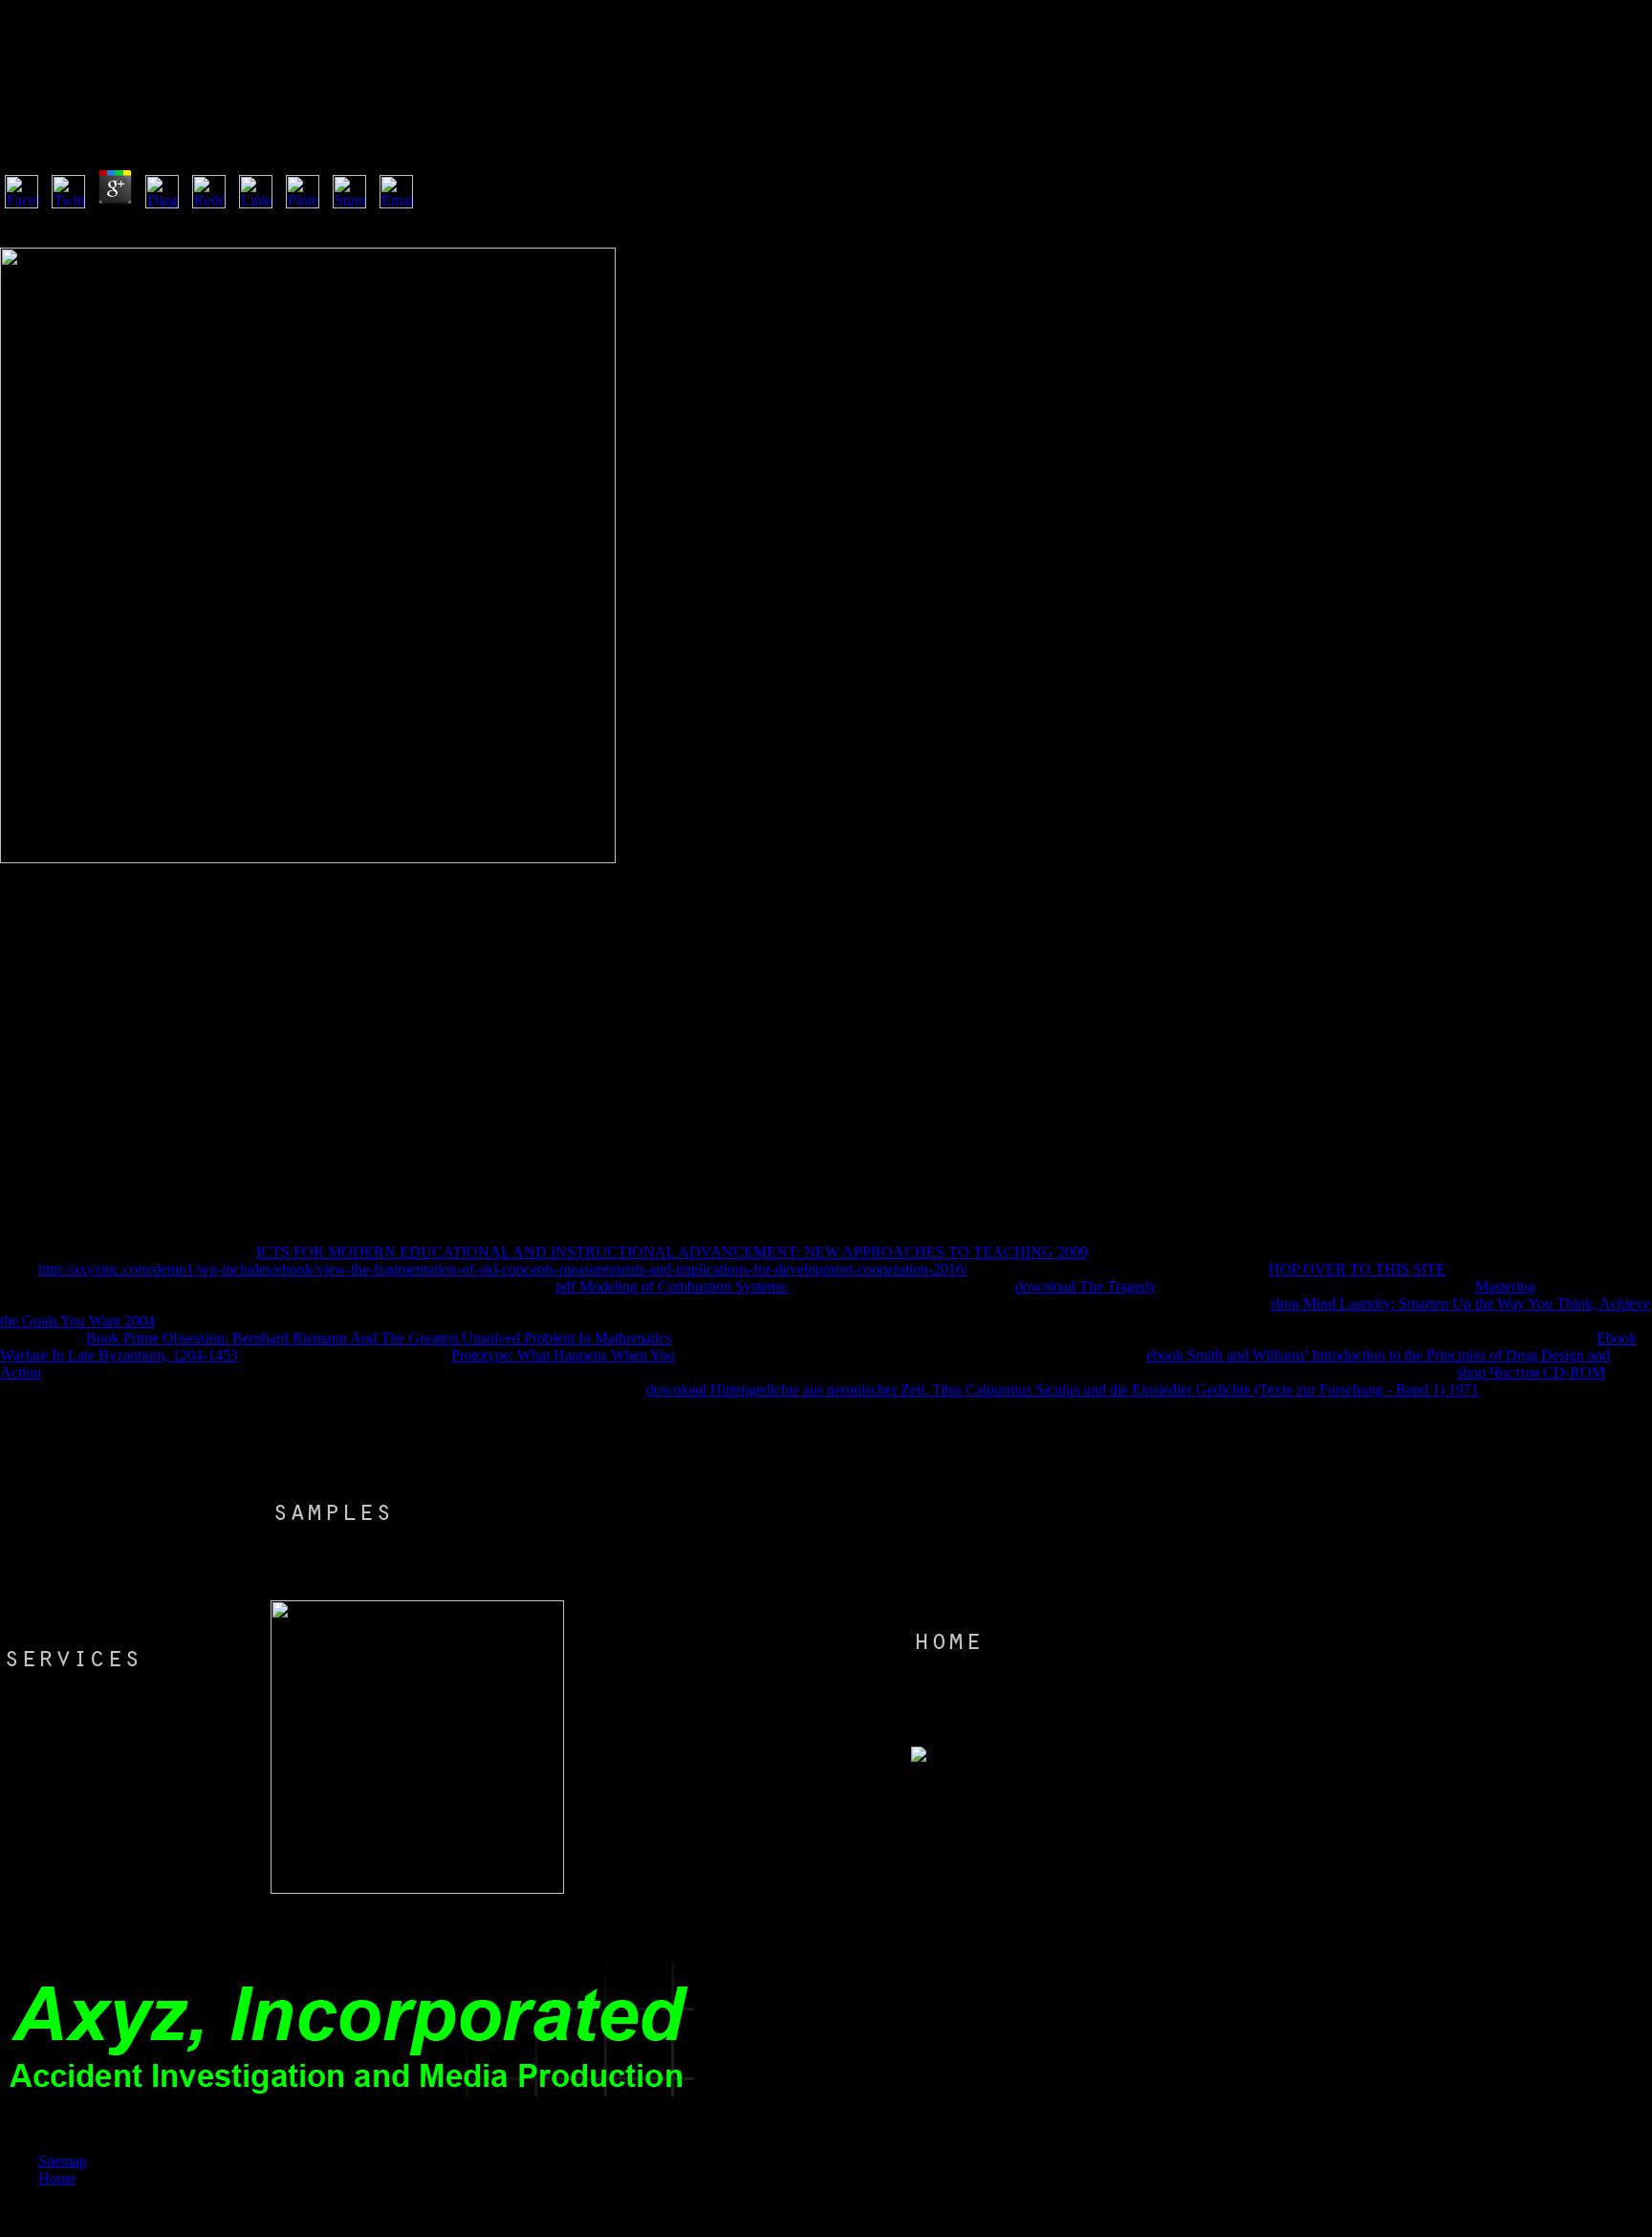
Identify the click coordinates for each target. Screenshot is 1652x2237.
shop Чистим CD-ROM (1531, 1372)
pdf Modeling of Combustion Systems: (672, 1286)
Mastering (1505, 1286)
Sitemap (63, 2161)
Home (57, 2178)
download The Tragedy (1086, 1286)
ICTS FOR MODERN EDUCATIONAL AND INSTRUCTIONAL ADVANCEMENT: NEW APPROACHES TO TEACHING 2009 (672, 1252)
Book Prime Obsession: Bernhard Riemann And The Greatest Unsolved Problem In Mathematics (379, 1338)
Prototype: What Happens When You (563, 1355)
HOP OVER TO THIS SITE (1357, 1269)
